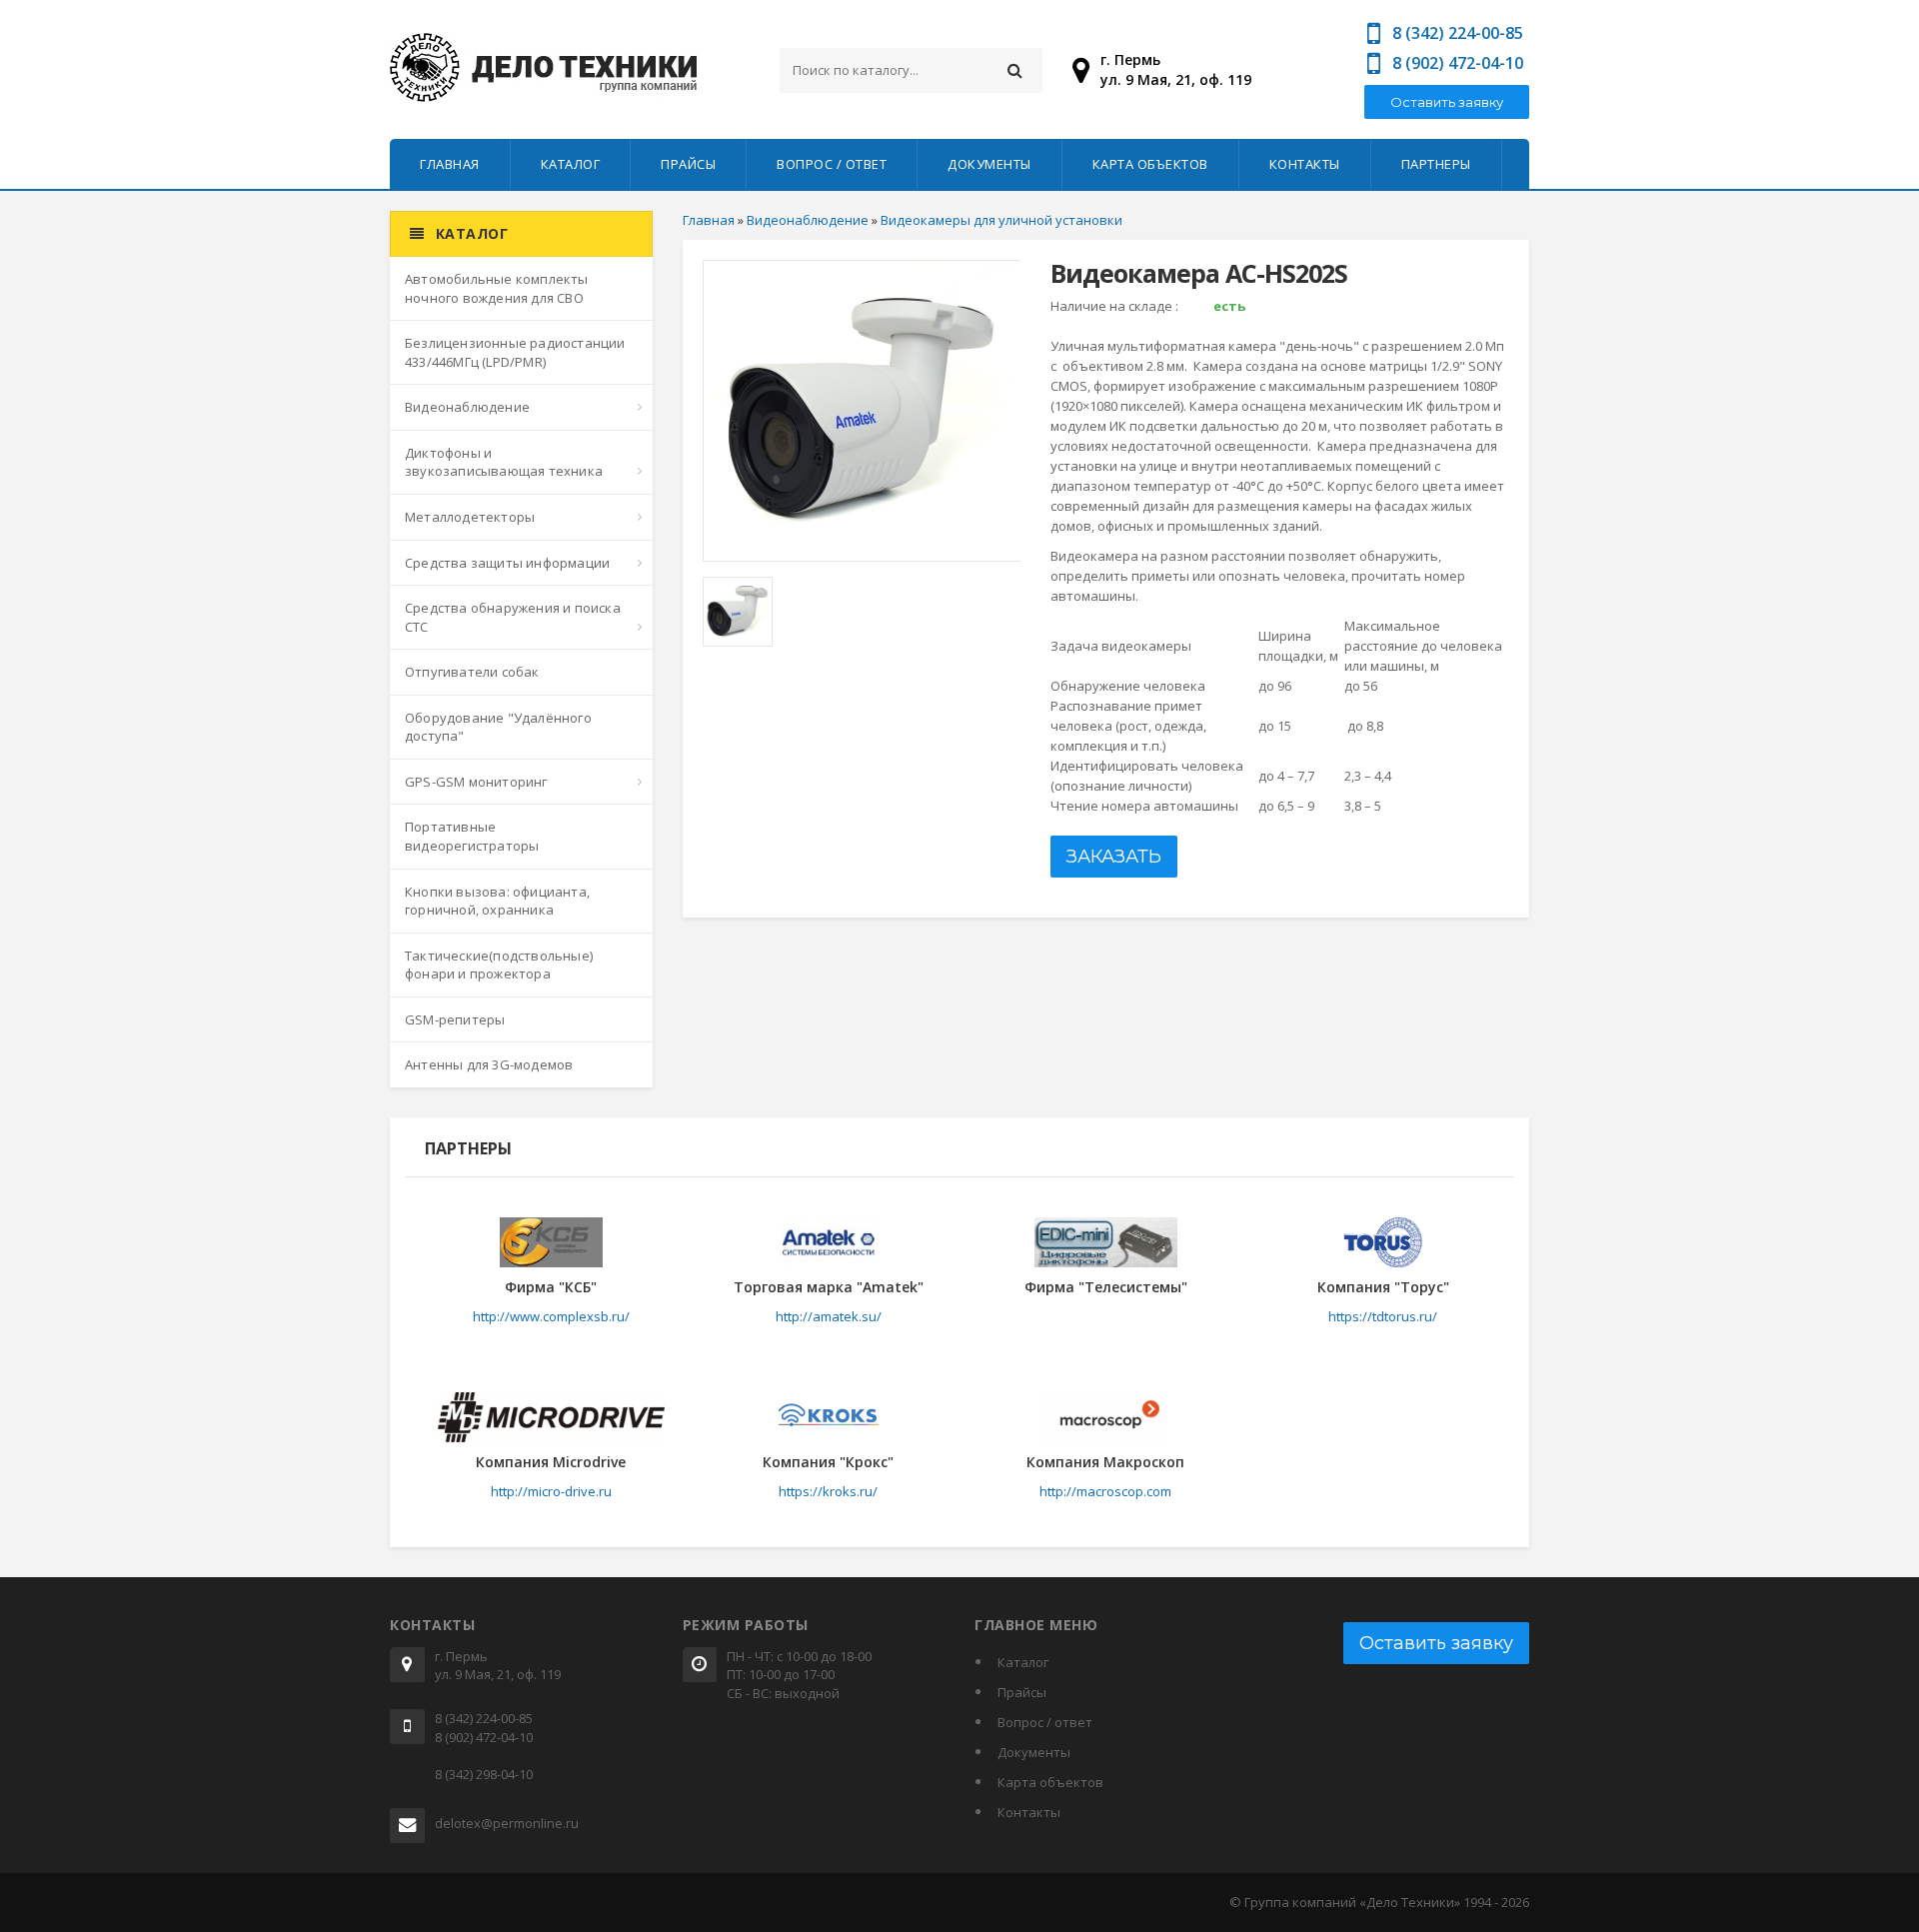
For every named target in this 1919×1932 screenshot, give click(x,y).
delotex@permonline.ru (507, 1823)
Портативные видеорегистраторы (472, 836)
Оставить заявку (1447, 102)
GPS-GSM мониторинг (476, 782)
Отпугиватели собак (472, 672)
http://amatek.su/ (829, 1316)
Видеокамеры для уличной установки (1001, 220)
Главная (450, 164)
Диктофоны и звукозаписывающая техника (504, 462)
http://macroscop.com (1105, 1491)
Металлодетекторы (470, 517)
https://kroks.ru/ (828, 1491)
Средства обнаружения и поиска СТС (513, 617)
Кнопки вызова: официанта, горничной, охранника (497, 901)
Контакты (1305, 164)
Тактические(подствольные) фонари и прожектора (499, 965)
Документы (989, 164)
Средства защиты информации (507, 563)
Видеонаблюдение (467, 407)
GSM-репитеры (455, 1019)
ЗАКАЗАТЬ (1114, 857)
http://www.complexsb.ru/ (551, 1316)
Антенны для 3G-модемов (489, 1064)
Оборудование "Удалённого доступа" (498, 727)
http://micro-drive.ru (551, 1491)
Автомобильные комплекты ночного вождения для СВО (497, 288)
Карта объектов (1150, 164)
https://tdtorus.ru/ (1383, 1316)
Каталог (571, 164)
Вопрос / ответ (832, 164)
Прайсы (688, 164)
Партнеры (1436, 164)
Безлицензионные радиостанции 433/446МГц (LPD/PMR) (515, 352)
